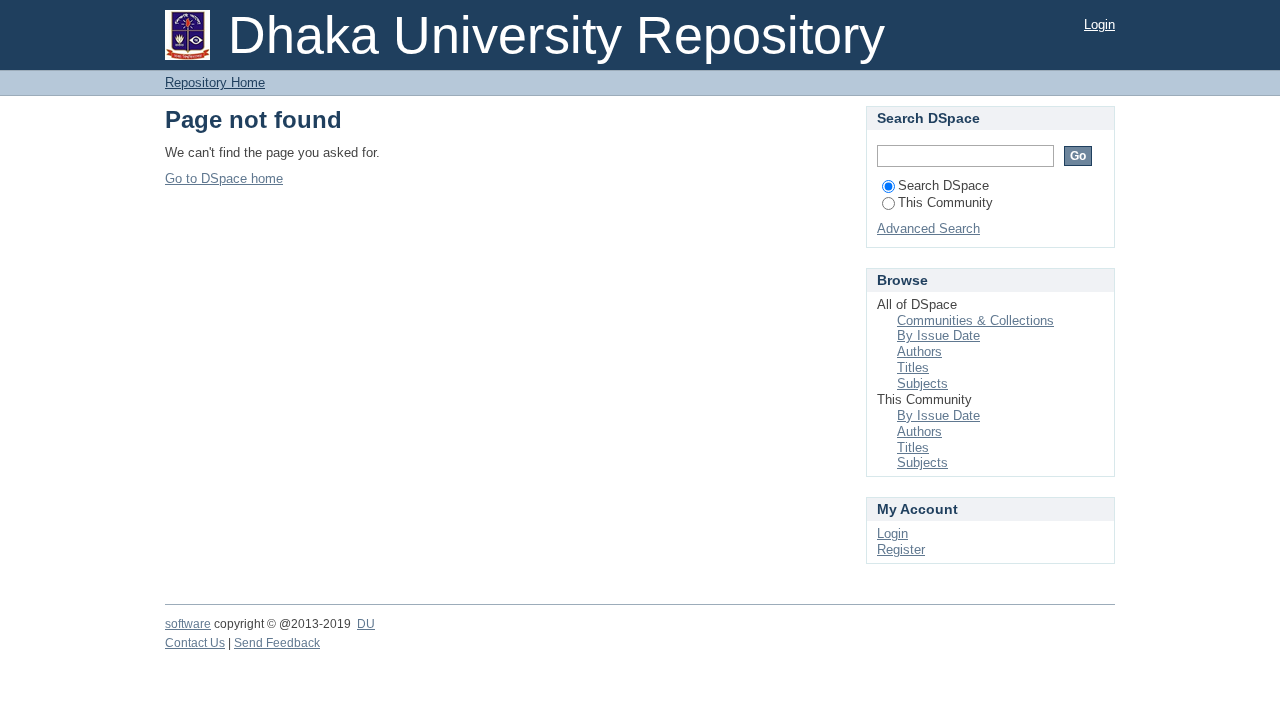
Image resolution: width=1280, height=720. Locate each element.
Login (1099, 24)
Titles (913, 367)
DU (366, 624)
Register (901, 549)
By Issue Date (938, 335)
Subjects (922, 383)
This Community (945, 202)
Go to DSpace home (224, 178)
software (188, 624)
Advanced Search (928, 228)
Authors (919, 351)
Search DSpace (943, 185)
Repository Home (215, 82)
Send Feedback (277, 643)
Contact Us (195, 643)
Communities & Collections (975, 320)
